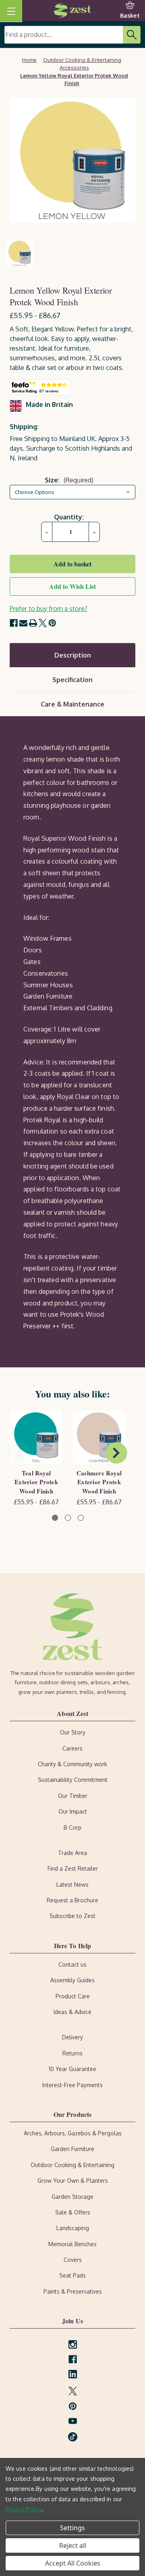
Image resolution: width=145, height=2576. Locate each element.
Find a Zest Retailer (73, 1868)
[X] (43, 623)
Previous (19, 1453)
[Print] (33, 623)
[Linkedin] (73, 2374)
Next (116, 1453)
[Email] (23, 623)
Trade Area (72, 1853)
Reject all (73, 2545)
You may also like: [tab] (72, 1394)
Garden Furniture (72, 2149)
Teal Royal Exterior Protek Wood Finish (36, 1482)
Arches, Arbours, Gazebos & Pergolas (73, 2133)
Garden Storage (72, 2197)
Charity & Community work (72, 1764)
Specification (72, 680)
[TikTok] (73, 2434)
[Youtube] (73, 2421)
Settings (72, 2528)
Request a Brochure (72, 1900)
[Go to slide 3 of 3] (81, 1518)
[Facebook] (14, 623)
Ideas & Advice (72, 2012)
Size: (69, 480)
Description (73, 655)
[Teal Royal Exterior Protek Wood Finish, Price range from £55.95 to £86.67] (36, 1437)
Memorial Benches (72, 2244)
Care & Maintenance (72, 704)
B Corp (72, 1827)
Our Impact (73, 1811)
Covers (73, 2260)
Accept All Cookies (73, 2563)
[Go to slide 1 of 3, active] (55, 1518)
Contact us (72, 1964)
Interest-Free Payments (72, 2085)
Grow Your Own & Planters (73, 2181)
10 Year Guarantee (72, 2069)
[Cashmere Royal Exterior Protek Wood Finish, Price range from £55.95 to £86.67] (99, 1437)
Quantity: (69, 517)
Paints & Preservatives (73, 2291)
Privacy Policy (24, 2509)
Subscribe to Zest (72, 1916)
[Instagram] (73, 2344)
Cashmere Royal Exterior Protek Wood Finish (99, 1482)
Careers (72, 1748)
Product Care (73, 1996)
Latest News (72, 1885)
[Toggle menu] (11, 11)
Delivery (72, 2037)
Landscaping (73, 2228)
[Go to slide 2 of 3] (68, 1518)
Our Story (73, 1732)
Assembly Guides (72, 1980)
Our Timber (73, 1796)
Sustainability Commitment (73, 1780)
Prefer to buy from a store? (49, 609)
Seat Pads (72, 2275)
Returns (72, 2053)
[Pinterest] (52, 623)
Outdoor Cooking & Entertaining (72, 2165)
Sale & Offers (73, 2212)
